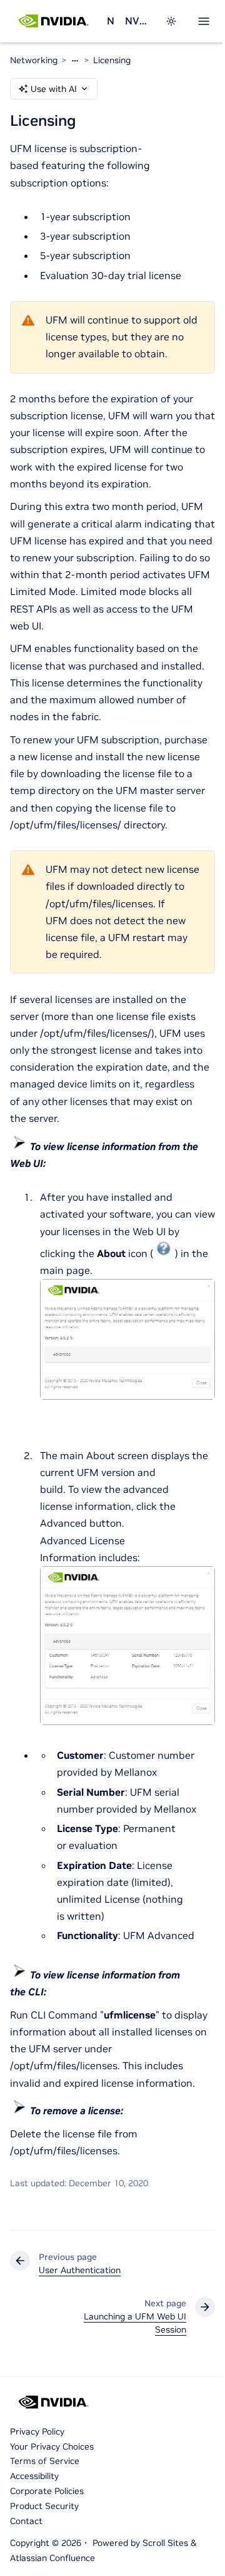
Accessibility (34, 2476)
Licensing (112, 60)
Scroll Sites (165, 2543)
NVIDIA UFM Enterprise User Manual (137, 21)
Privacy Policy (37, 2431)
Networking (111, 21)
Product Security (44, 2506)
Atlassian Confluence (52, 2558)
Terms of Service (45, 2461)
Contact (26, 2521)
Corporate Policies (47, 2491)
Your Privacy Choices (52, 2446)
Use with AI (54, 89)
